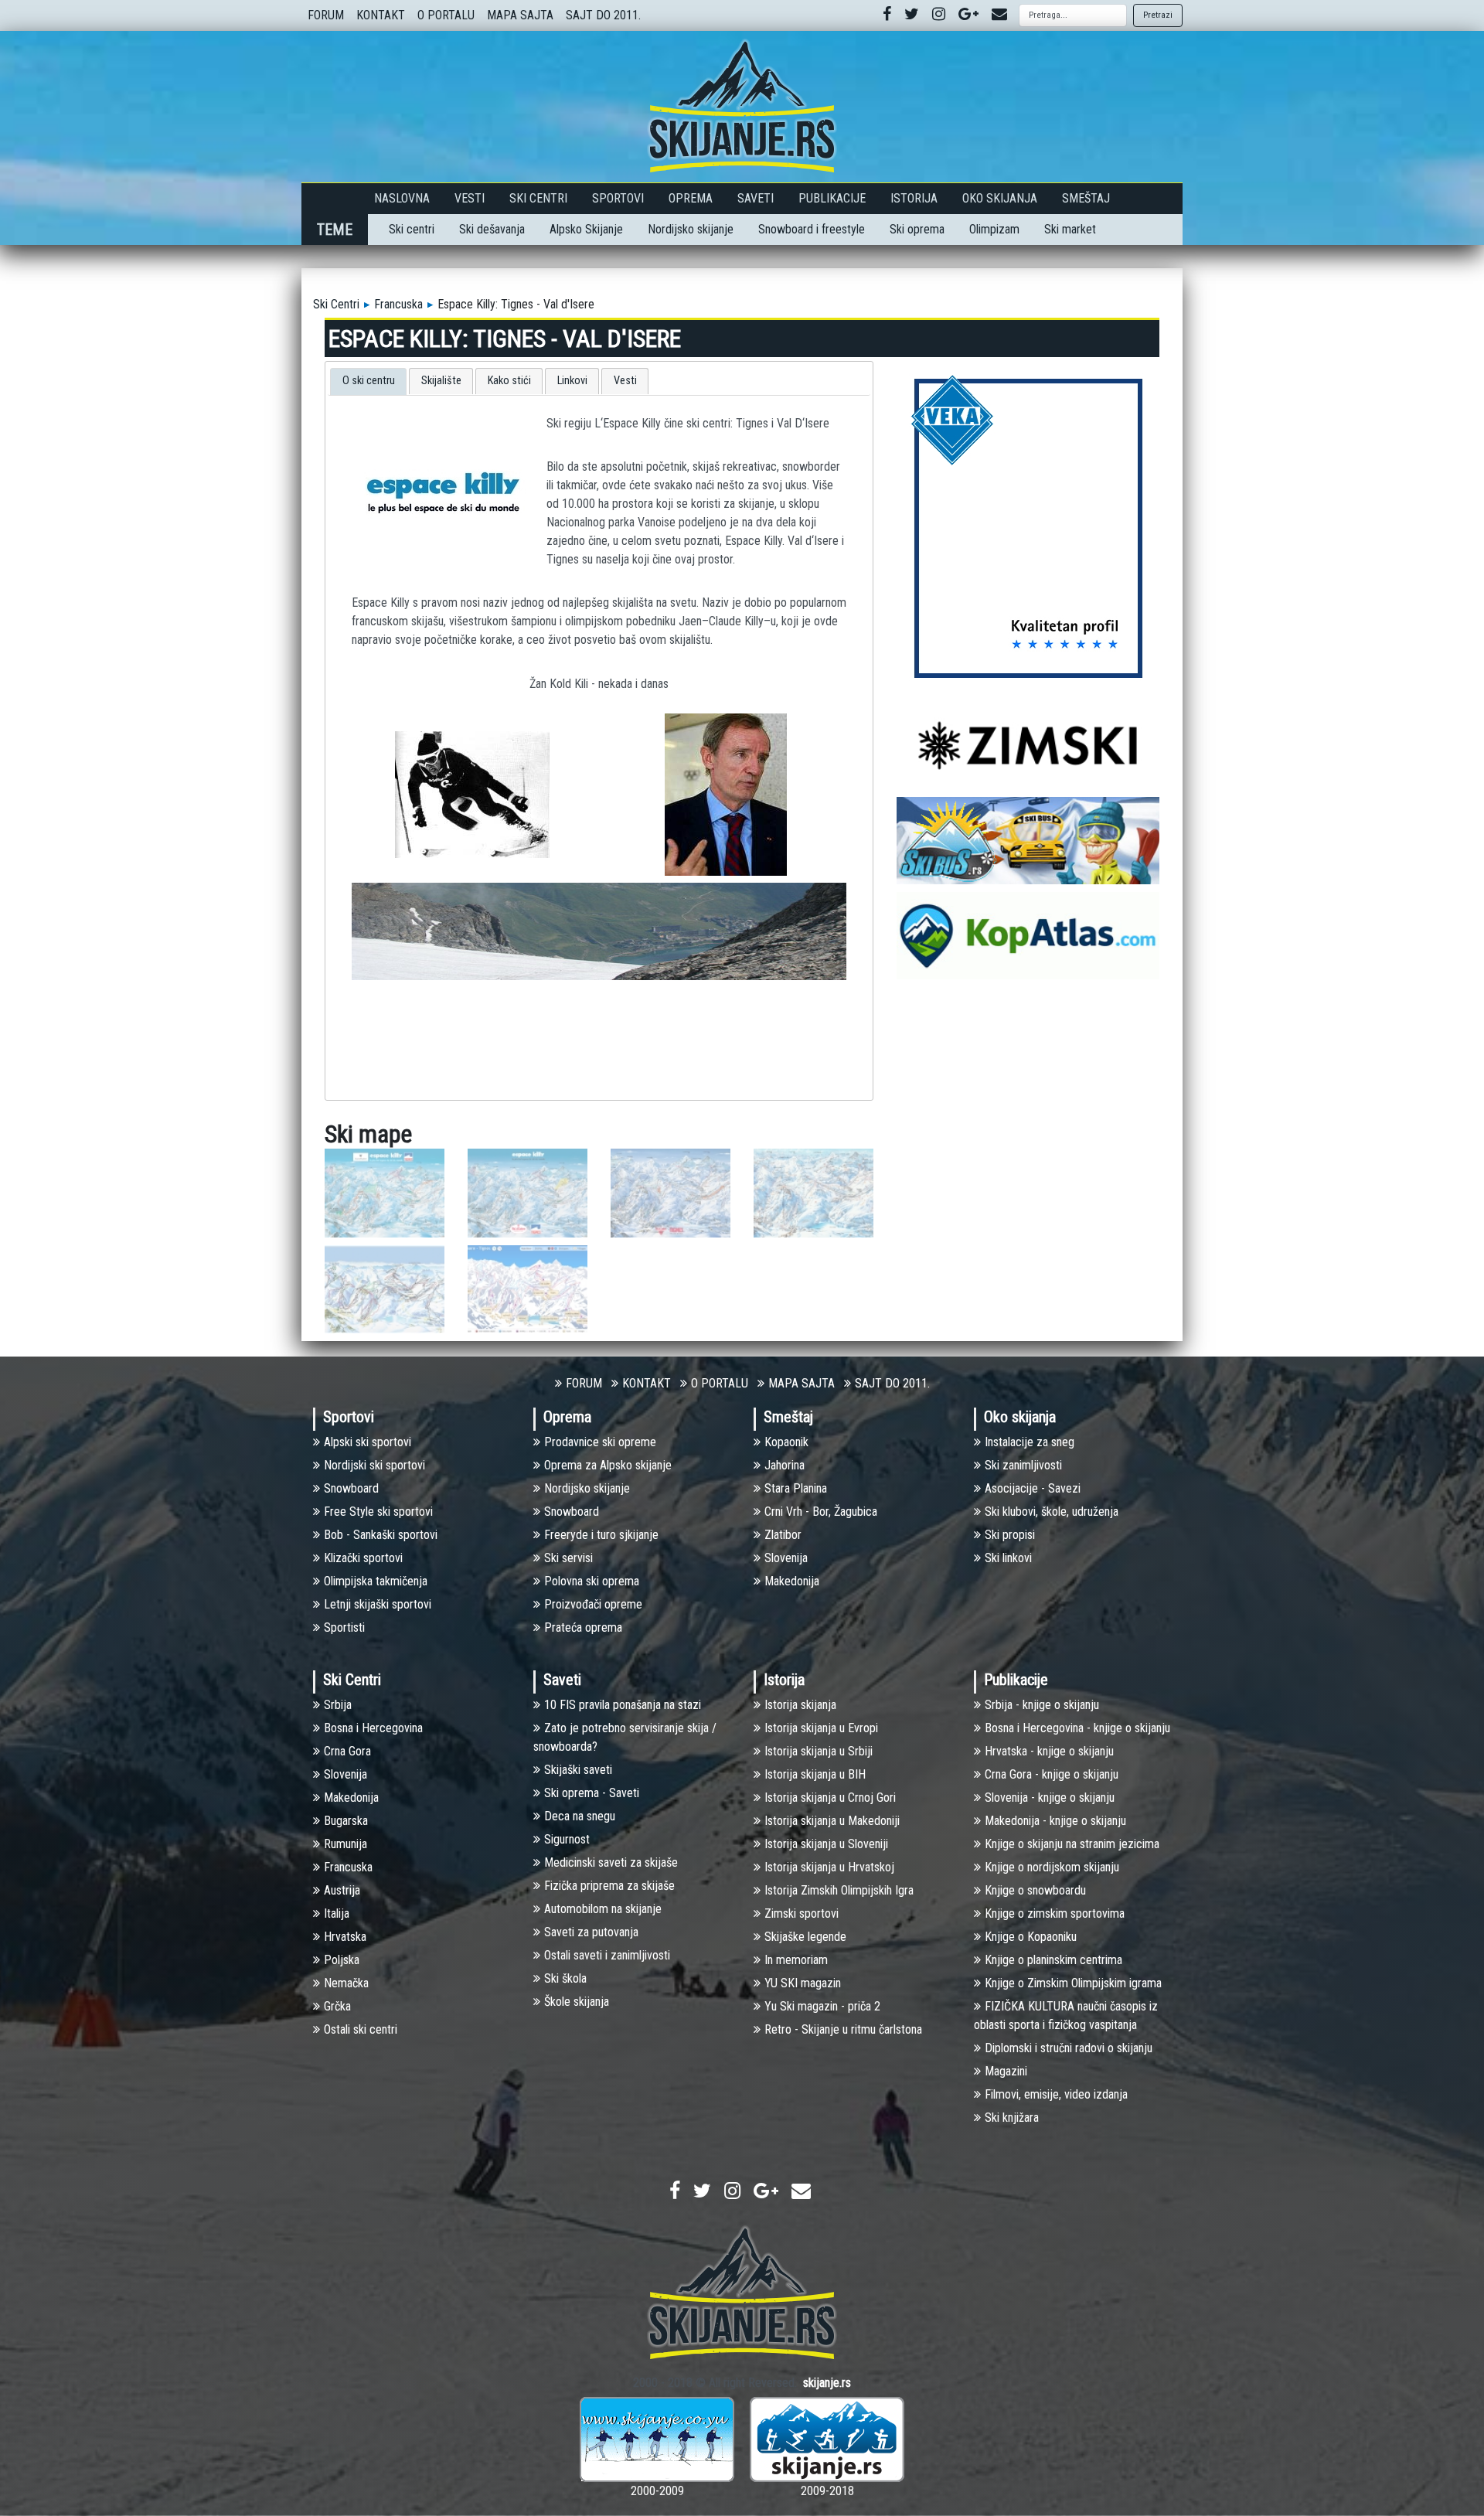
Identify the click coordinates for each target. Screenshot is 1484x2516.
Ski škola (565, 1978)
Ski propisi (1010, 1535)
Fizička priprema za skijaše (609, 1886)
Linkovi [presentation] (572, 381)
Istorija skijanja (800, 1705)
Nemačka (346, 1983)
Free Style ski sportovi (378, 1512)
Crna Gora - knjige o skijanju (1052, 1774)
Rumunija (345, 1844)
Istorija (914, 198)
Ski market (1070, 229)
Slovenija (786, 1558)
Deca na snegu (580, 1816)
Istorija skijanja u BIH (815, 1774)
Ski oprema (917, 229)
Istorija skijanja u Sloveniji (826, 1844)
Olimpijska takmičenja (376, 1581)
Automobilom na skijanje (603, 1909)
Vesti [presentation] (625, 381)
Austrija (342, 1890)
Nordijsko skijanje (691, 229)
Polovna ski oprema (592, 1581)
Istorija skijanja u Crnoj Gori (830, 1798)
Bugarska (346, 1821)
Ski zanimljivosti (1023, 1465)
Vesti (470, 198)
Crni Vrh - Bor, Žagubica (821, 1512)
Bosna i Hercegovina (373, 1728)
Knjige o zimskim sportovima (1055, 1913)
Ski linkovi (1008, 1558)
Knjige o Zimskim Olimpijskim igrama (1073, 1983)
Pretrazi (1158, 15)
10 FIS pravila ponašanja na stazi (623, 1705)
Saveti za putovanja (591, 1932)
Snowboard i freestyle (812, 229)
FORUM (326, 15)
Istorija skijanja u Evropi (821, 1728)
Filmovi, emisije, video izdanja (1056, 2094)
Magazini (1006, 2071)
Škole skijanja (577, 2002)
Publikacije (832, 198)
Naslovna (402, 198)
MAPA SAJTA (520, 15)
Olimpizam (994, 229)
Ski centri (412, 229)
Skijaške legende (805, 1937)
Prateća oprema (583, 1627)
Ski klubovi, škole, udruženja (1052, 1512)
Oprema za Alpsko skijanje (608, 1465)
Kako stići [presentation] (509, 381)
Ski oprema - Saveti (592, 1793)
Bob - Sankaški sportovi (381, 1535)
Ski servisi (568, 1558)
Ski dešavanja (492, 229)
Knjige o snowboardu (1035, 1890)
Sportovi (618, 198)
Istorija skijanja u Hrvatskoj (829, 1867)
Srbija (338, 1705)
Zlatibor (783, 1535)
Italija (337, 1913)
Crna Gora (347, 1751)
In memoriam (796, 1960)
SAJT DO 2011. (603, 15)
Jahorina (785, 1465)
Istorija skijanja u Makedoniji (832, 1821)
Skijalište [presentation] (441, 381)
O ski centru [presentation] (369, 381)
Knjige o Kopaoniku (1031, 1937)
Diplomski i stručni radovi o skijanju (1069, 2048)
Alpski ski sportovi (368, 1442)
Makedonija (792, 1581)
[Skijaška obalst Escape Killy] (385, 1192)
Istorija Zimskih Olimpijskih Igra (839, 1890)
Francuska (398, 304)
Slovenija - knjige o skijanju (1050, 1798)
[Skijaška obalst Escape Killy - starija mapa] (528, 1192)
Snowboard (351, 1488)
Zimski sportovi (802, 1913)
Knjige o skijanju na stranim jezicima (1072, 1844)
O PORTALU (446, 15)
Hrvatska (345, 1937)
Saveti (756, 198)
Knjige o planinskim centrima (1053, 1960)
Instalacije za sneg (1030, 1442)
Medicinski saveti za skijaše (611, 1862)
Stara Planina (796, 1488)
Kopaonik (786, 1442)
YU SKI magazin (803, 1983)
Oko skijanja (1000, 198)
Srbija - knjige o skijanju (1042, 1705)
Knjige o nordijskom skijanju (1052, 1867)
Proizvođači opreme (593, 1604)
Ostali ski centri (361, 2029)
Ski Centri (538, 198)
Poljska (342, 1960)
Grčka (337, 2006)
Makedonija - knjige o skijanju (1055, 1821)
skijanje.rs (827, 2383)
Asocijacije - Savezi (1033, 1488)
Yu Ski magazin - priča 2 (822, 2006)
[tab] (368, 382)
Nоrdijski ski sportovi (374, 1465)
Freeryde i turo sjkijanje (601, 1535)
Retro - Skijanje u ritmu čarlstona (843, 2029)
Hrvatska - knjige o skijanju (1049, 1751)
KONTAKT (381, 15)
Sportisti (344, 1627)
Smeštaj (1086, 198)
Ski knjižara (1012, 2118)
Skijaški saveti (578, 1770)
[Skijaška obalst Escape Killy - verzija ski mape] (813, 1192)
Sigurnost (567, 1839)
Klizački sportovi (363, 1558)
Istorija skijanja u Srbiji (819, 1751)
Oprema (691, 198)
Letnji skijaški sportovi (378, 1604)
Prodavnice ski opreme (600, 1442)
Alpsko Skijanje (586, 229)
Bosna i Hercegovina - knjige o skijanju (1077, 1728)
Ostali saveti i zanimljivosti (607, 1955)
